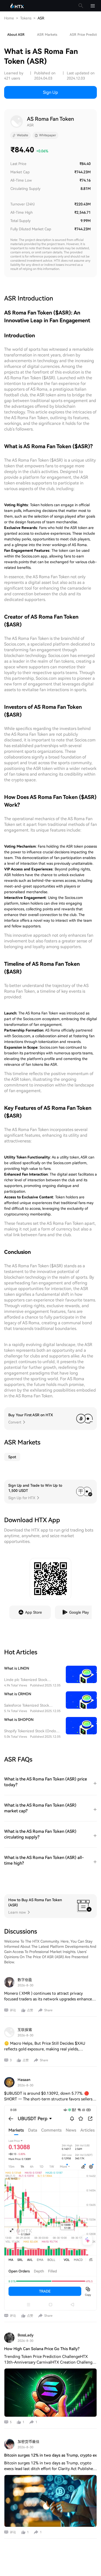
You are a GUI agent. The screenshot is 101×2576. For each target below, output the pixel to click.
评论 (13, 2010)
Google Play (79, 1612)
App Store (34, 1612)
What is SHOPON (19, 1720)
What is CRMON (18, 1694)
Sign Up (51, 92)
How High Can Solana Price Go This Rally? (42, 2349)
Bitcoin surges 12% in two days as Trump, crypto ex (51, 2455)
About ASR (16, 35)
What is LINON (17, 1668)
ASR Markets (47, 35)
